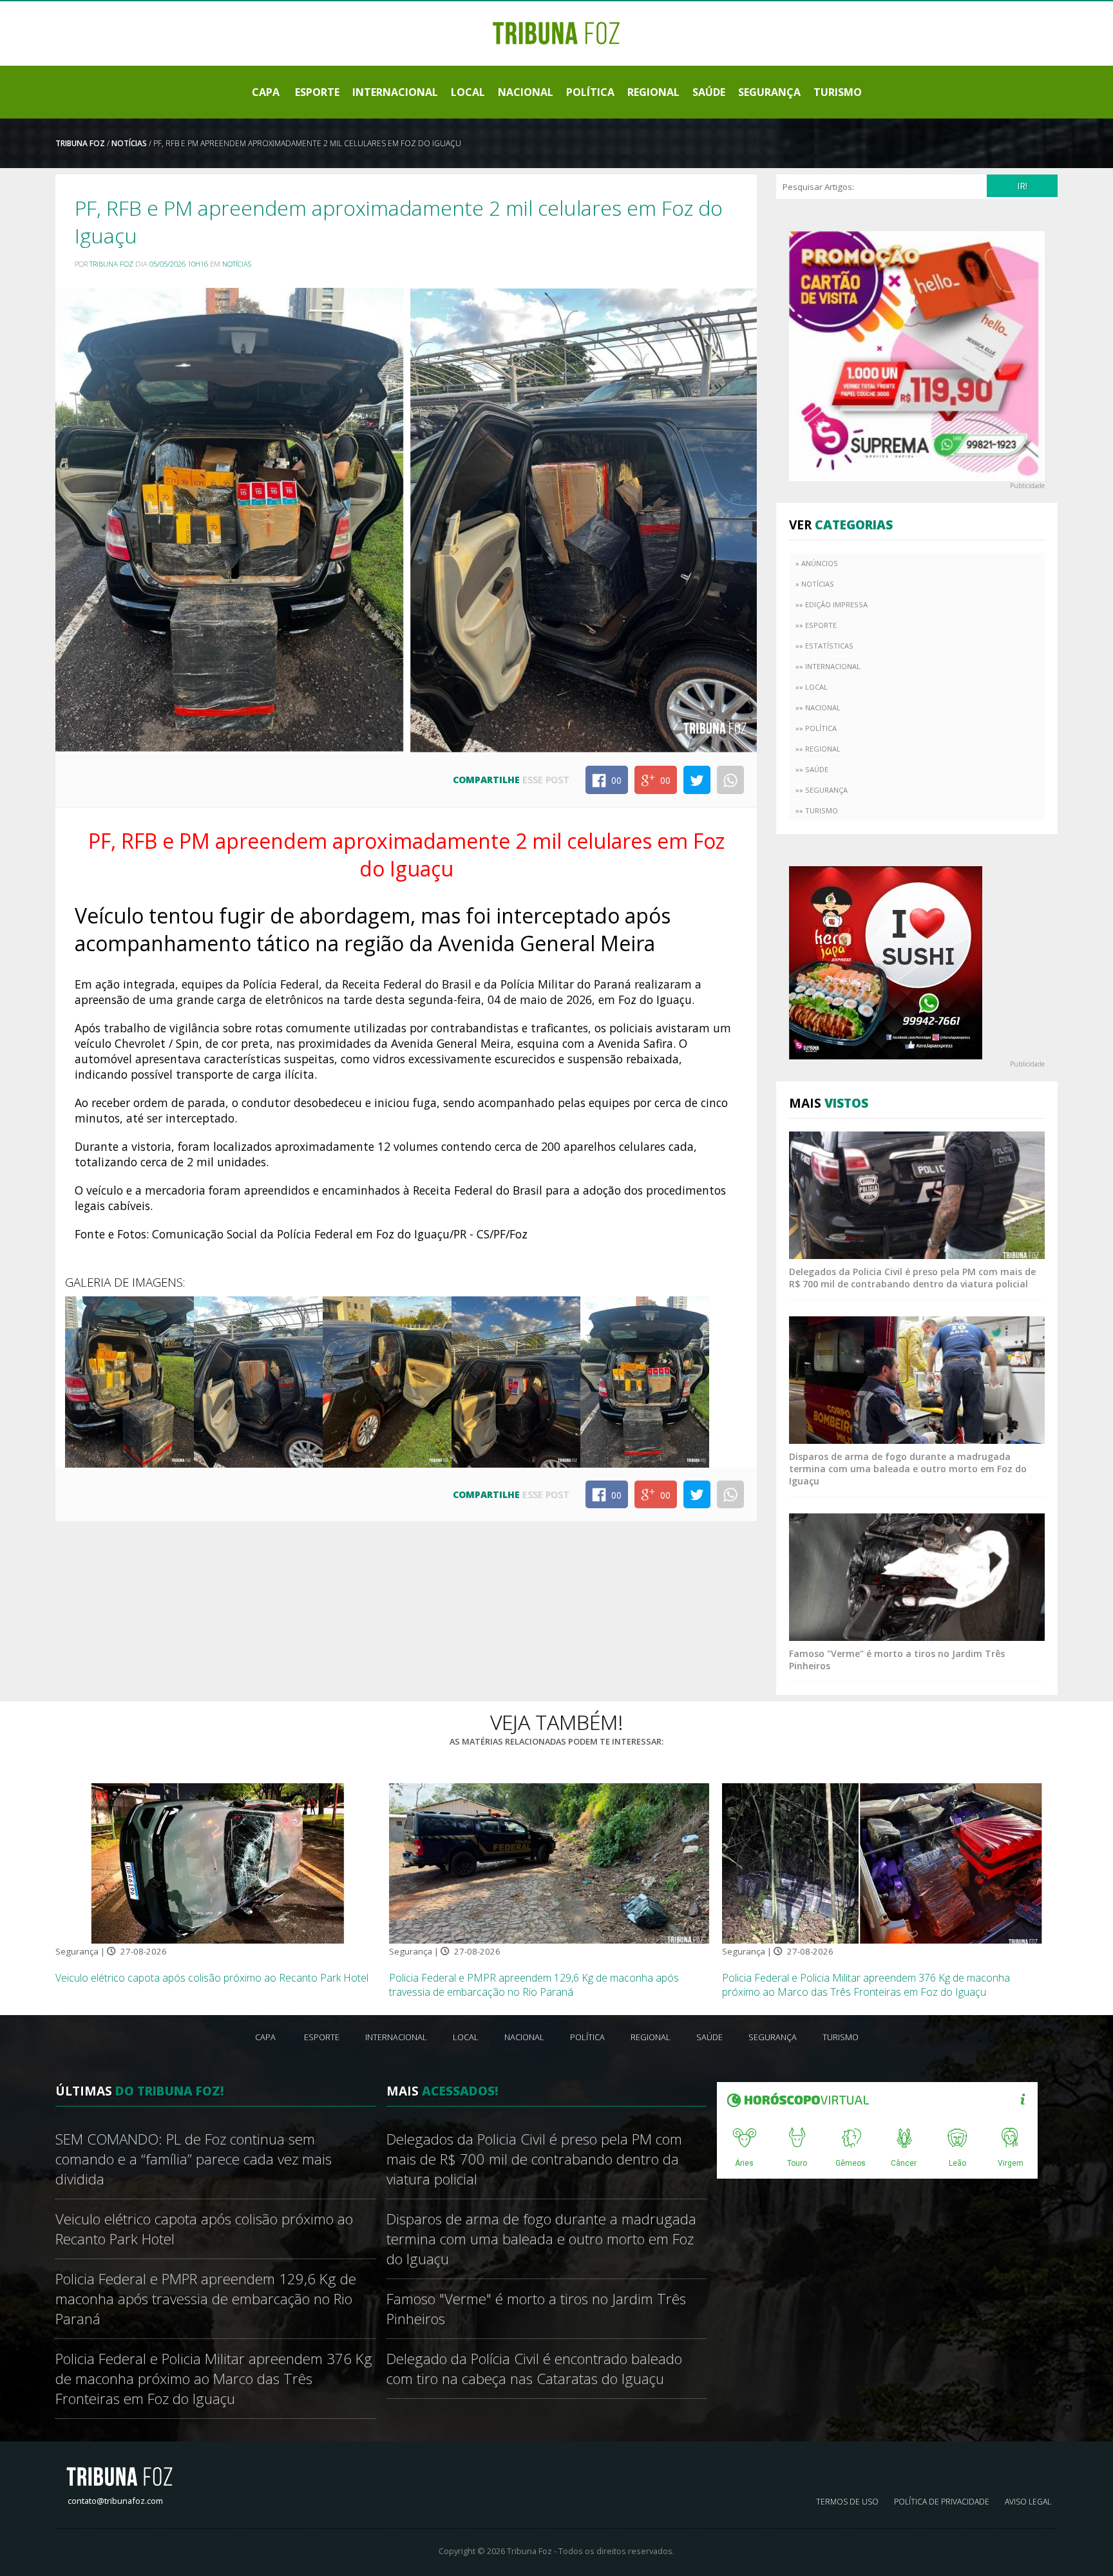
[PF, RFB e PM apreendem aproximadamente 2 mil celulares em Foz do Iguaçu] (129, 1381)
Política (590, 92)
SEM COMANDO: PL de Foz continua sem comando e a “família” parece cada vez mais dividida (194, 2159)
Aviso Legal (1028, 2502)
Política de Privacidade (942, 2502)
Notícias (129, 143)
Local (468, 92)
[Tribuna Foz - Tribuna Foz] (556, 32)
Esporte (317, 92)
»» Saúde (812, 769)
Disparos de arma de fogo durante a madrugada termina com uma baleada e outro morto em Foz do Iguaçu (908, 1469)
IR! (1022, 186)
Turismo (838, 92)
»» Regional (818, 749)
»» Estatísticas (824, 646)
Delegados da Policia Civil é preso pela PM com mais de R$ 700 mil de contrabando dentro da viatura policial (912, 1278)
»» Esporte (816, 625)
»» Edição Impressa (832, 604)
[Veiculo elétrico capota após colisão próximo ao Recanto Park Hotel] (216, 1862)
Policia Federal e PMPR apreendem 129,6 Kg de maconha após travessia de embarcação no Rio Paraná (534, 1985)
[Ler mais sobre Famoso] (917, 1576)
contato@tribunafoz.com (115, 2501)
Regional (653, 92)
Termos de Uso (847, 2502)
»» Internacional (828, 666)
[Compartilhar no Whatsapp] (730, 780)
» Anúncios (817, 563)
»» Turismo (817, 810)
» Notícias (815, 584)
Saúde (709, 92)
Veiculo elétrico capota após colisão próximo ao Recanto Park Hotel (212, 1978)
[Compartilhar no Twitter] (697, 780)
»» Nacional (818, 707)
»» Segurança (822, 790)
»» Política (816, 728)
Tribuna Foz (80, 143)
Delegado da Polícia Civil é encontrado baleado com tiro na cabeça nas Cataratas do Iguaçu (534, 2369)
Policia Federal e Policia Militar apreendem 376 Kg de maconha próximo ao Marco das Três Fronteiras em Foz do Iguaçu (866, 1985)
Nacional (526, 92)
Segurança (769, 92)
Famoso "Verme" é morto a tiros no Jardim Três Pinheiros (536, 2309)
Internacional (395, 92)
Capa (266, 92)
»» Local (812, 687)
